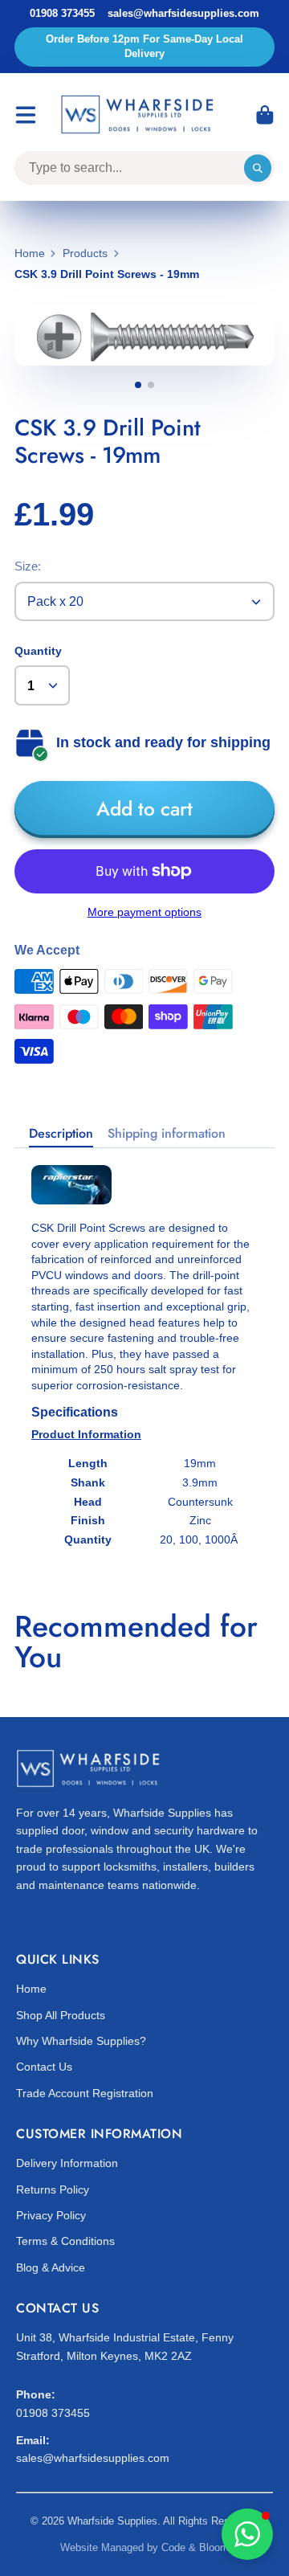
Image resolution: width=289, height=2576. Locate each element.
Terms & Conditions (65, 2241)
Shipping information (167, 1134)
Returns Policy (53, 2190)
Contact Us (44, 2067)
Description (61, 1134)
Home (30, 253)
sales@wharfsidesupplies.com (183, 13)
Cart (265, 115)
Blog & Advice (51, 2267)
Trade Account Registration (85, 2093)
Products (85, 253)
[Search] (258, 168)
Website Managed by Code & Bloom (144, 2547)
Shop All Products (61, 2015)
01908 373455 (62, 13)
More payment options (144, 912)
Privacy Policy (51, 2215)
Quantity (38, 651)
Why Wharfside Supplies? (81, 2041)
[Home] (140, 115)
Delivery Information (67, 2163)
